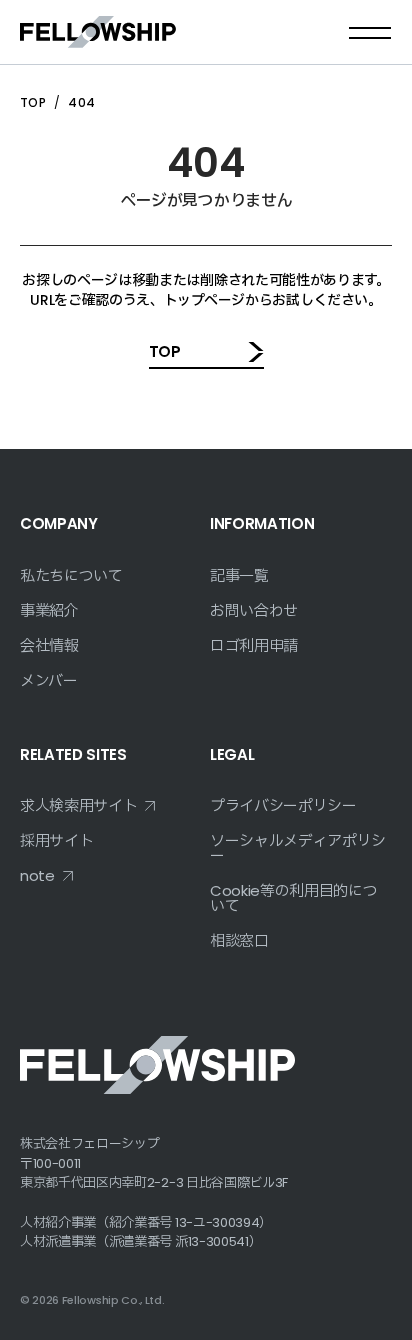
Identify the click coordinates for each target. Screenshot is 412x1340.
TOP (33, 102)
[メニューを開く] (370, 32)
